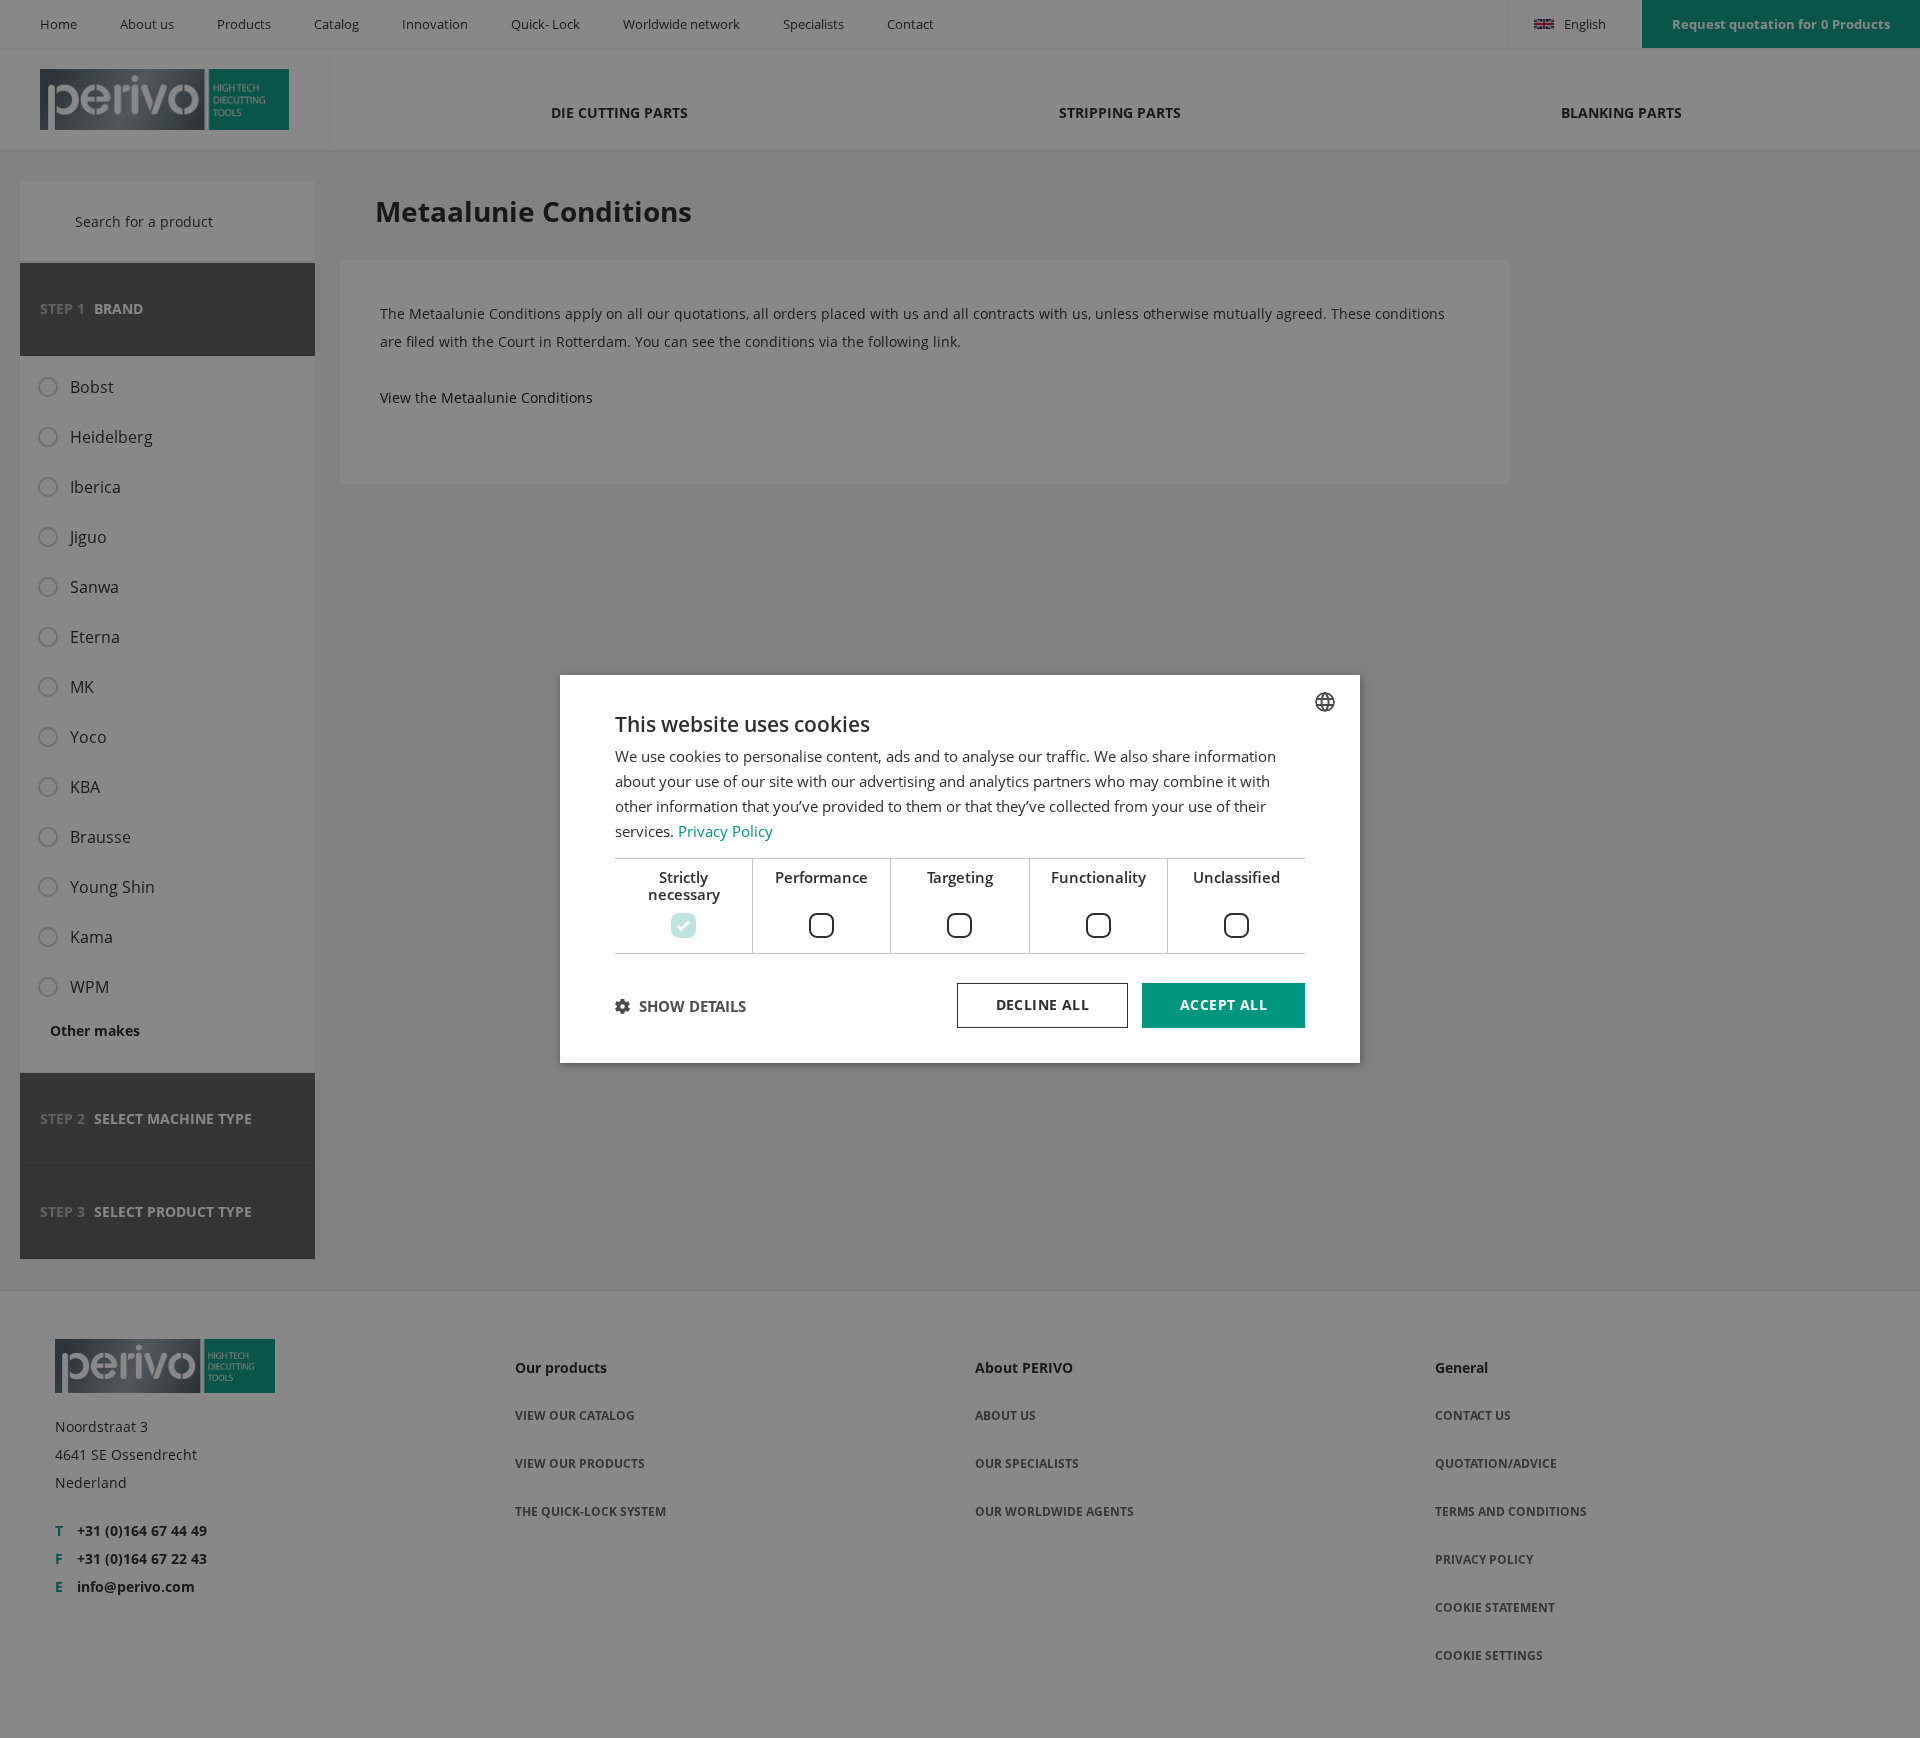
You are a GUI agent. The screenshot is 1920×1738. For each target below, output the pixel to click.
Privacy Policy (725, 831)
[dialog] (960, 869)
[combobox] (1325, 702)
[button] (680, 1006)
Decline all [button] (1042, 1004)
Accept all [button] (1223, 1004)
